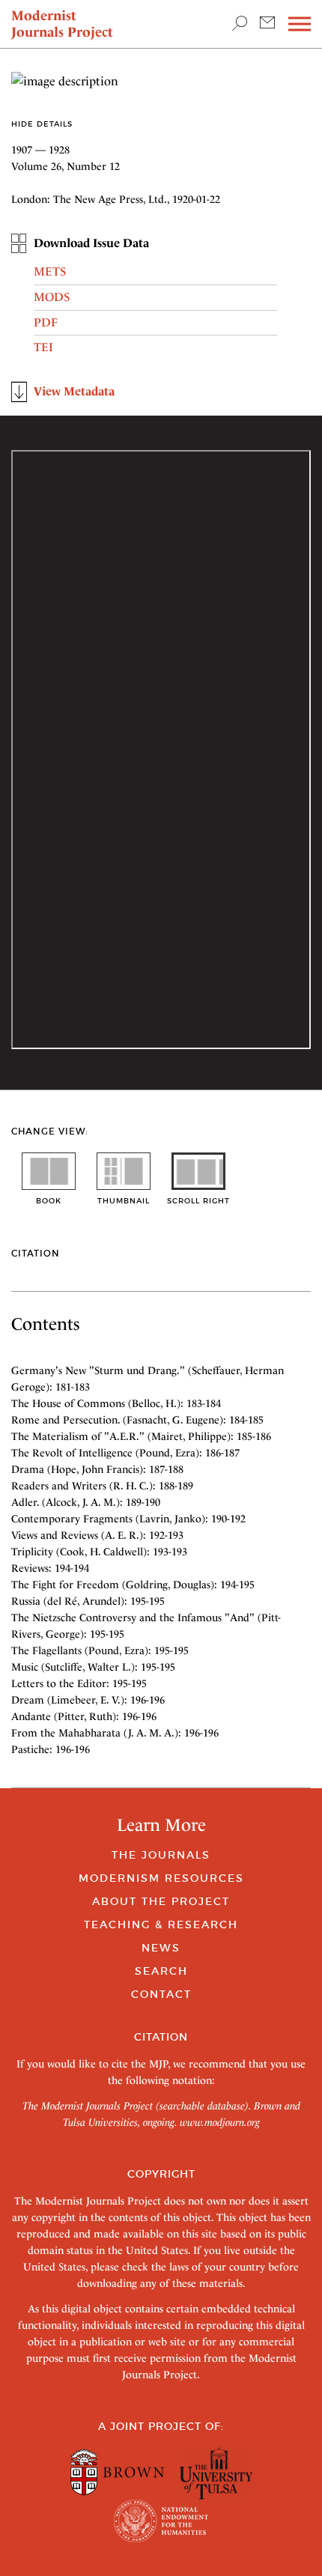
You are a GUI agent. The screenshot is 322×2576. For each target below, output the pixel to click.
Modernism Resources (161, 1878)
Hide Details (42, 124)
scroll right (198, 1201)
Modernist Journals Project (62, 24)
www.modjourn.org (220, 2122)
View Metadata (74, 391)
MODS (52, 297)
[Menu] (300, 24)
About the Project (161, 1901)
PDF (46, 322)
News (161, 1948)
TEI (43, 347)
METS (50, 271)
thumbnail (124, 1201)
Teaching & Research (161, 1925)
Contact (161, 1994)
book (49, 1201)
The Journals (161, 1855)
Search (161, 1971)
